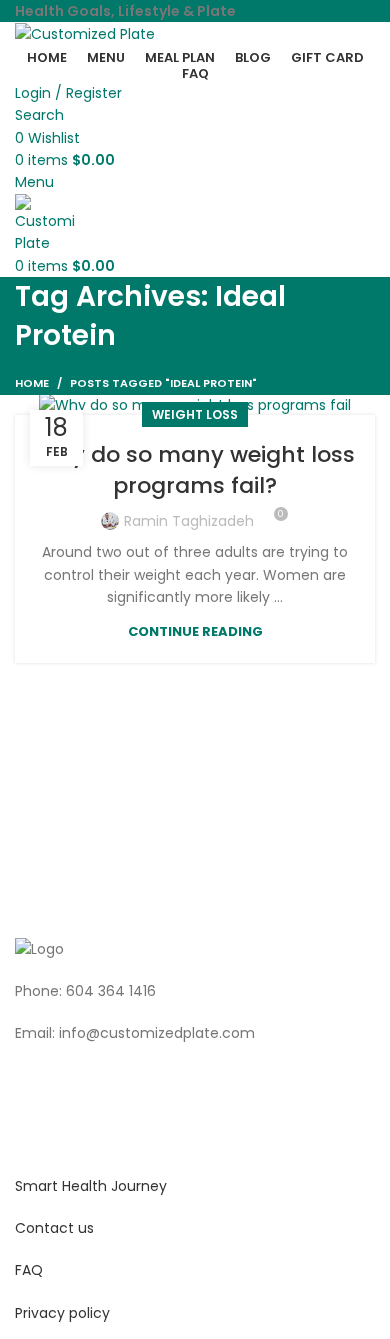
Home (32, 383)
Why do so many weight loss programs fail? (195, 470)
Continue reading (195, 631)
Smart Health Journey (91, 1186)
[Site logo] (85, 33)
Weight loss (195, 414)
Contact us (54, 1228)
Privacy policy (62, 1313)
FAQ (29, 1270)
